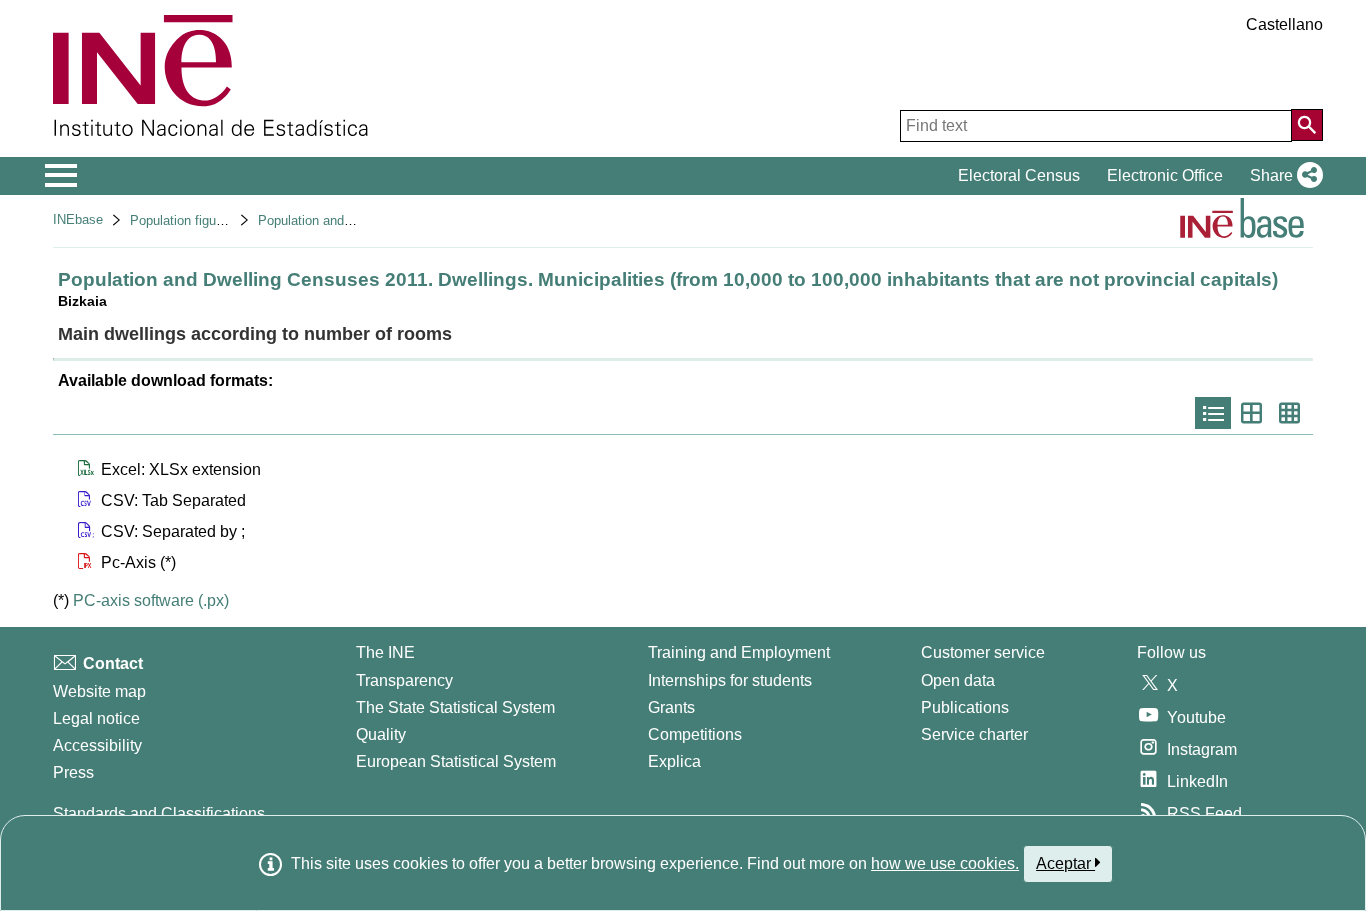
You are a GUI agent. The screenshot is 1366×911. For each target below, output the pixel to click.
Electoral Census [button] (1019, 175)
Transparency (404, 680)
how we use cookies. (945, 863)
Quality (381, 734)
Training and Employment (739, 652)
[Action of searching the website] (1307, 125)
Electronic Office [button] (1165, 175)
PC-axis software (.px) (151, 600)
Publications (965, 707)
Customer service (983, 652)
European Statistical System (456, 761)
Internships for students (730, 680)
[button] (1282, 176)
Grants (671, 707)
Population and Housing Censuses (357, 220)
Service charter (974, 734)
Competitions (695, 734)
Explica (674, 761)
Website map (99, 691)
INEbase (78, 219)
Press (73, 772)
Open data (958, 680)
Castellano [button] (1284, 24)
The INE (385, 652)
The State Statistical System (455, 707)
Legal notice (96, 718)
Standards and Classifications (159, 813)
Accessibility (97, 745)
